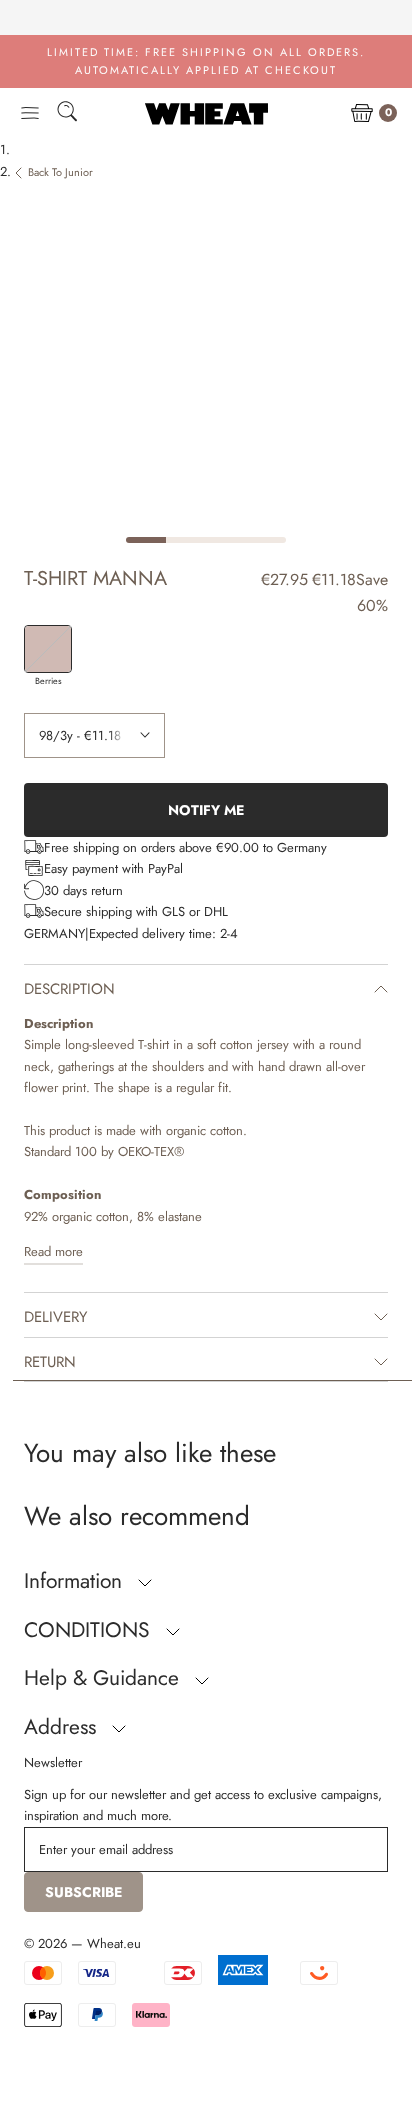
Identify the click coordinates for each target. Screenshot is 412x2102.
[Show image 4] (266, 540)
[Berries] (48, 649)
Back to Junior (60, 172)
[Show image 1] (146, 540)
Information (76, 1581)
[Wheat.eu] (206, 113)
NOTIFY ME (206, 810)
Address (63, 1727)
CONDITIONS (90, 1630)
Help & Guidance (104, 1678)
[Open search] (67, 114)
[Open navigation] (30, 114)
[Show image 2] (186, 540)
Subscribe (83, 1892)
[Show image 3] (226, 540)
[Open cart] (362, 114)
